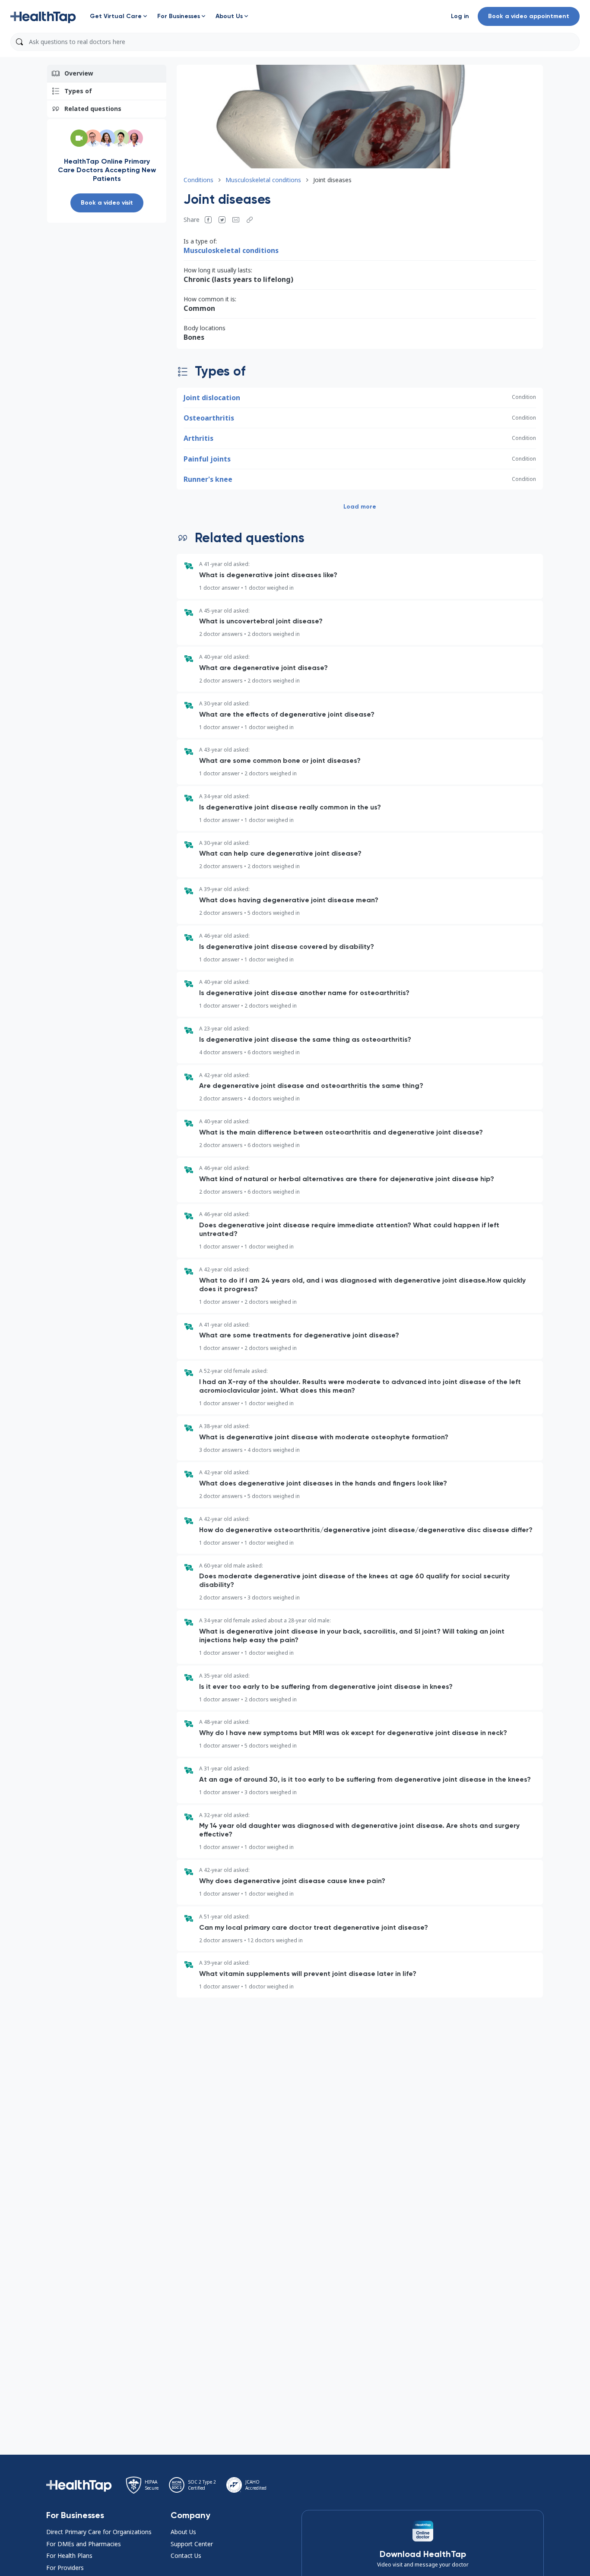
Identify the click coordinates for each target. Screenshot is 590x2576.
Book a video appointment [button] (529, 16)
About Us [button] (183, 2532)
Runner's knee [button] (208, 479)
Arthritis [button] (198, 438)
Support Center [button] (192, 2544)
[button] (43, 16)
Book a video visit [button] (107, 203)
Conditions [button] (198, 180)
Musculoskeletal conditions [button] (263, 180)
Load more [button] (360, 507)
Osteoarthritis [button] (209, 418)
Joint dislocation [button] (212, 398)
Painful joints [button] (207, 459)
